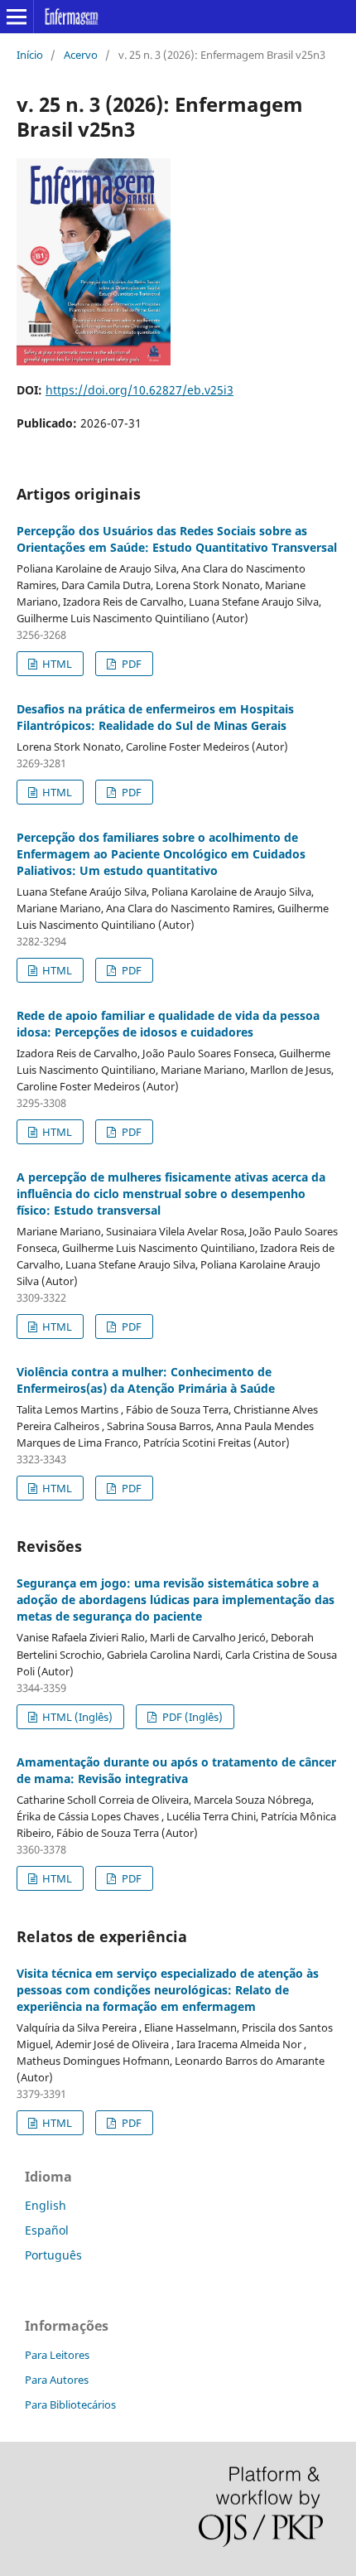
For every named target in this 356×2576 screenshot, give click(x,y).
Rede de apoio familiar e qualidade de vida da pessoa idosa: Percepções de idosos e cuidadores (168, 1024)
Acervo (81, 55)
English (46, 2205)
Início (30, 55)
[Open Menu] (17, 17)
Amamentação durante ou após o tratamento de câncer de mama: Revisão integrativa (176, 1770)
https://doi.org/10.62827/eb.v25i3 (140, 390)
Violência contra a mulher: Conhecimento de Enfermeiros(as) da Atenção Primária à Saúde (146, 1380)
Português (53, 2255)
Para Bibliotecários (70, 2404)
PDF (130, 664)
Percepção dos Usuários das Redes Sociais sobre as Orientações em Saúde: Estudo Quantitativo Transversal (177, 539)
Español (47, 2230)
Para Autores (57, 2380)
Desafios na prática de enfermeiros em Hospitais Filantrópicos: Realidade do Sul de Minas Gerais (155, 717)
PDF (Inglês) (191, 1717)
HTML (56, 664)
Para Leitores (57, 2355)
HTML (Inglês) (76, 1717)
